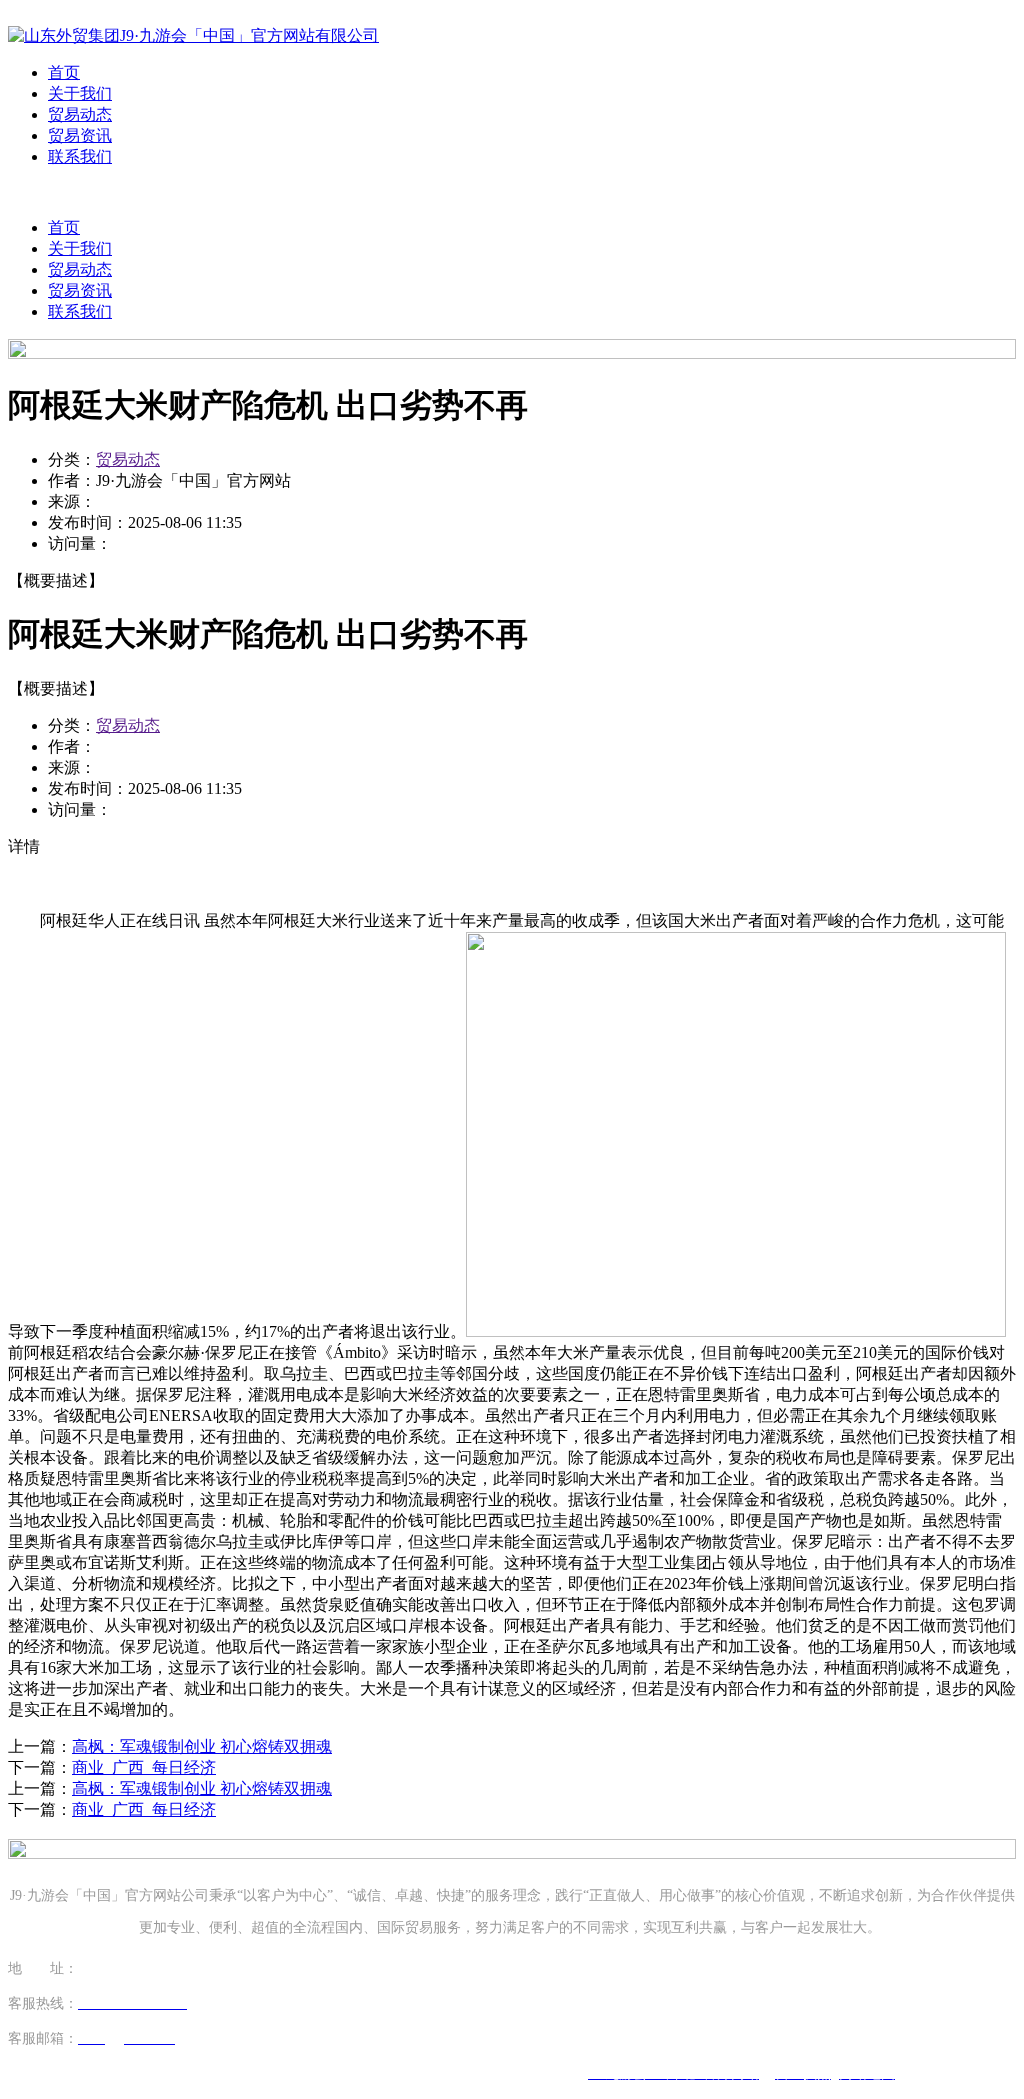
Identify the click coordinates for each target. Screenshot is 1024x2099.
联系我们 (80, 156)
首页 (64, 72)
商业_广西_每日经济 (144, 1767)
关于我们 (80, 93)
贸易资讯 (80, 135)
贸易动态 (80, 114)
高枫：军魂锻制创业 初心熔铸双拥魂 (202, 1746)
